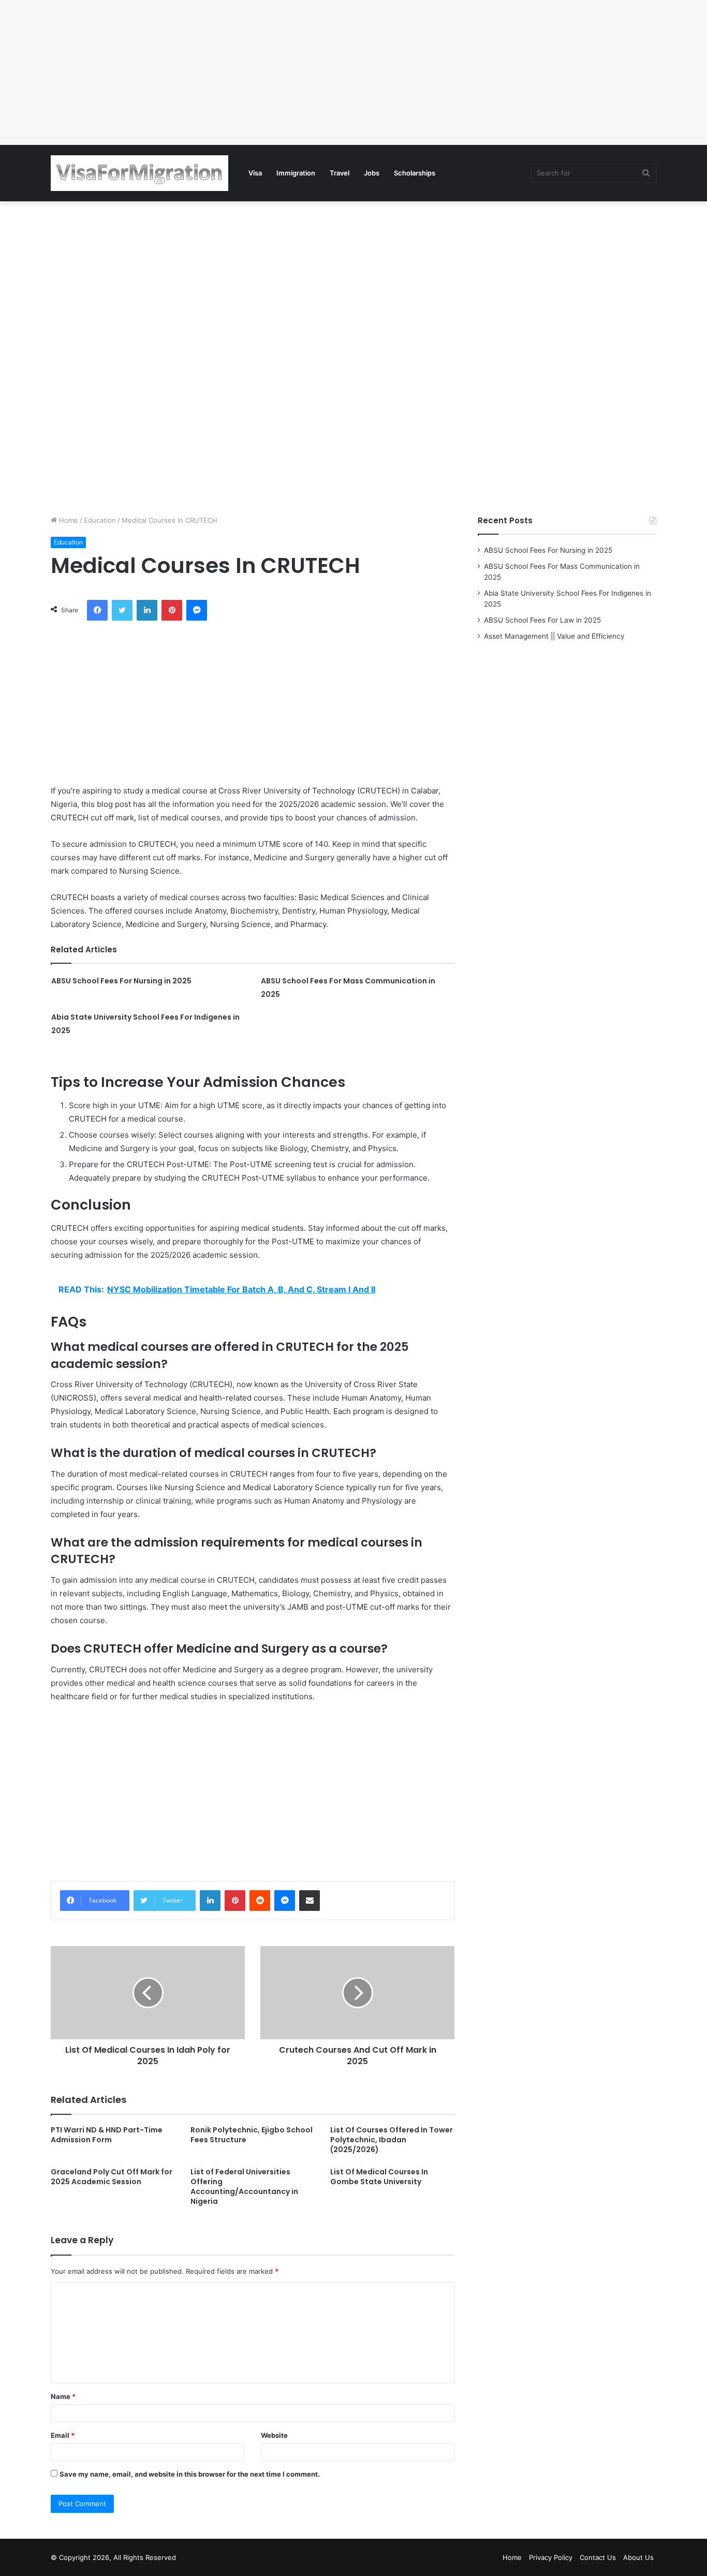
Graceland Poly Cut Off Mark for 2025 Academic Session (112, 2177)
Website (274, 2435)
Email (63, 2435)
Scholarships (415, 173)
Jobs (372, 173)
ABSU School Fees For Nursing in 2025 (121, 981)
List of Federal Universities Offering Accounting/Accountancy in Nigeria (244, 2187)
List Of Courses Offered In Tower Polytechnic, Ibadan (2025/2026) (392, 2140)
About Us (638, 2557)
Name (63, 2396)
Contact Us (598, 2557)
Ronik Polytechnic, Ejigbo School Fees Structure (252, 2135)
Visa (255, 173)
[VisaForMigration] (139, 173)
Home (68, 520)
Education (100, 520)
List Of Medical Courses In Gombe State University (379, 2177)
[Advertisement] (311, 72)
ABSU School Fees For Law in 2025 (542, 620)
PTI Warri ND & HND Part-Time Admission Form (107, 2135)
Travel (340, 173)
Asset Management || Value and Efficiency (554, 636)
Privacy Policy (551, 2557)
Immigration (296, 173)
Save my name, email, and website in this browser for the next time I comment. (190, 2474)
